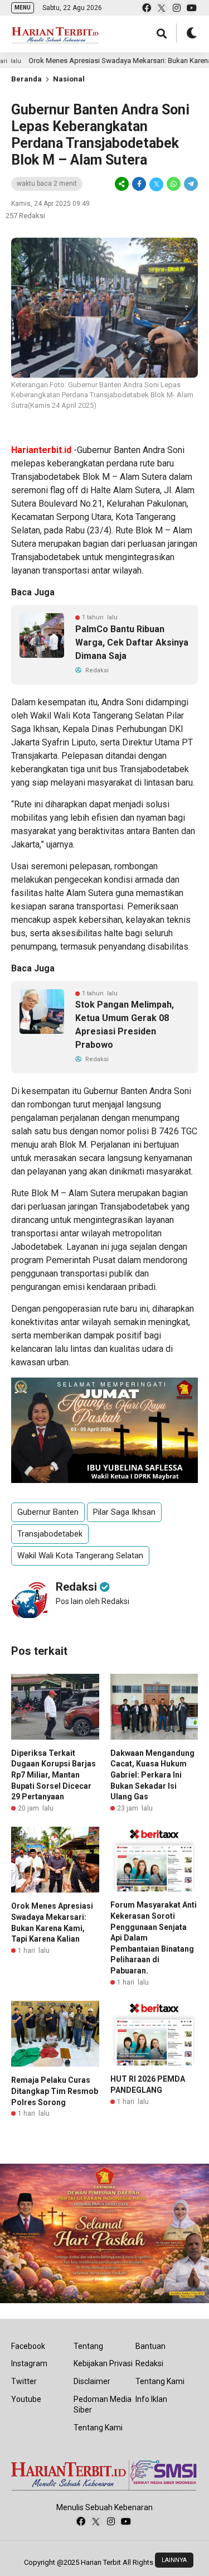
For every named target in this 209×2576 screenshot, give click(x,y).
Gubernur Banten (48, 1512)
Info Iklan (151, 2399)
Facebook (28, 2346)
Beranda (26, 79)
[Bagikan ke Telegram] (190, 184)
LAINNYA (174, 2560)
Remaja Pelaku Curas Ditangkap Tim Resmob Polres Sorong (55, 2091)
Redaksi (149, 2363)
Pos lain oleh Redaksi (93, 1601)
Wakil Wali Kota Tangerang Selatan (80, 1556)
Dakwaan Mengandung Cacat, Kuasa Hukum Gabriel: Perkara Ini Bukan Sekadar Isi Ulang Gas (152, 1775)
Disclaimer (92, 2381)
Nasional (69, 79)
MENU (23, 8)
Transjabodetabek (50, 1534)
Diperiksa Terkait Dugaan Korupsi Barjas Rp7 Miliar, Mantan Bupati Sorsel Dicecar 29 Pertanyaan (54, 1775)
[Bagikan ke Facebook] (139, 184)
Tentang (88, 2346)
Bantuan (150, 2346)
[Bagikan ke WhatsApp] (174, 184)
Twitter (24, 2381)
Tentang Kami (98, 2428)
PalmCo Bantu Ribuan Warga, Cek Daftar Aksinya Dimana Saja (132, 642)
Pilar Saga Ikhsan (124, 1512)
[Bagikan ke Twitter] (156, 184)
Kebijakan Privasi (103, 2363)
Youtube (26, 2399)
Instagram (29, 2363)
